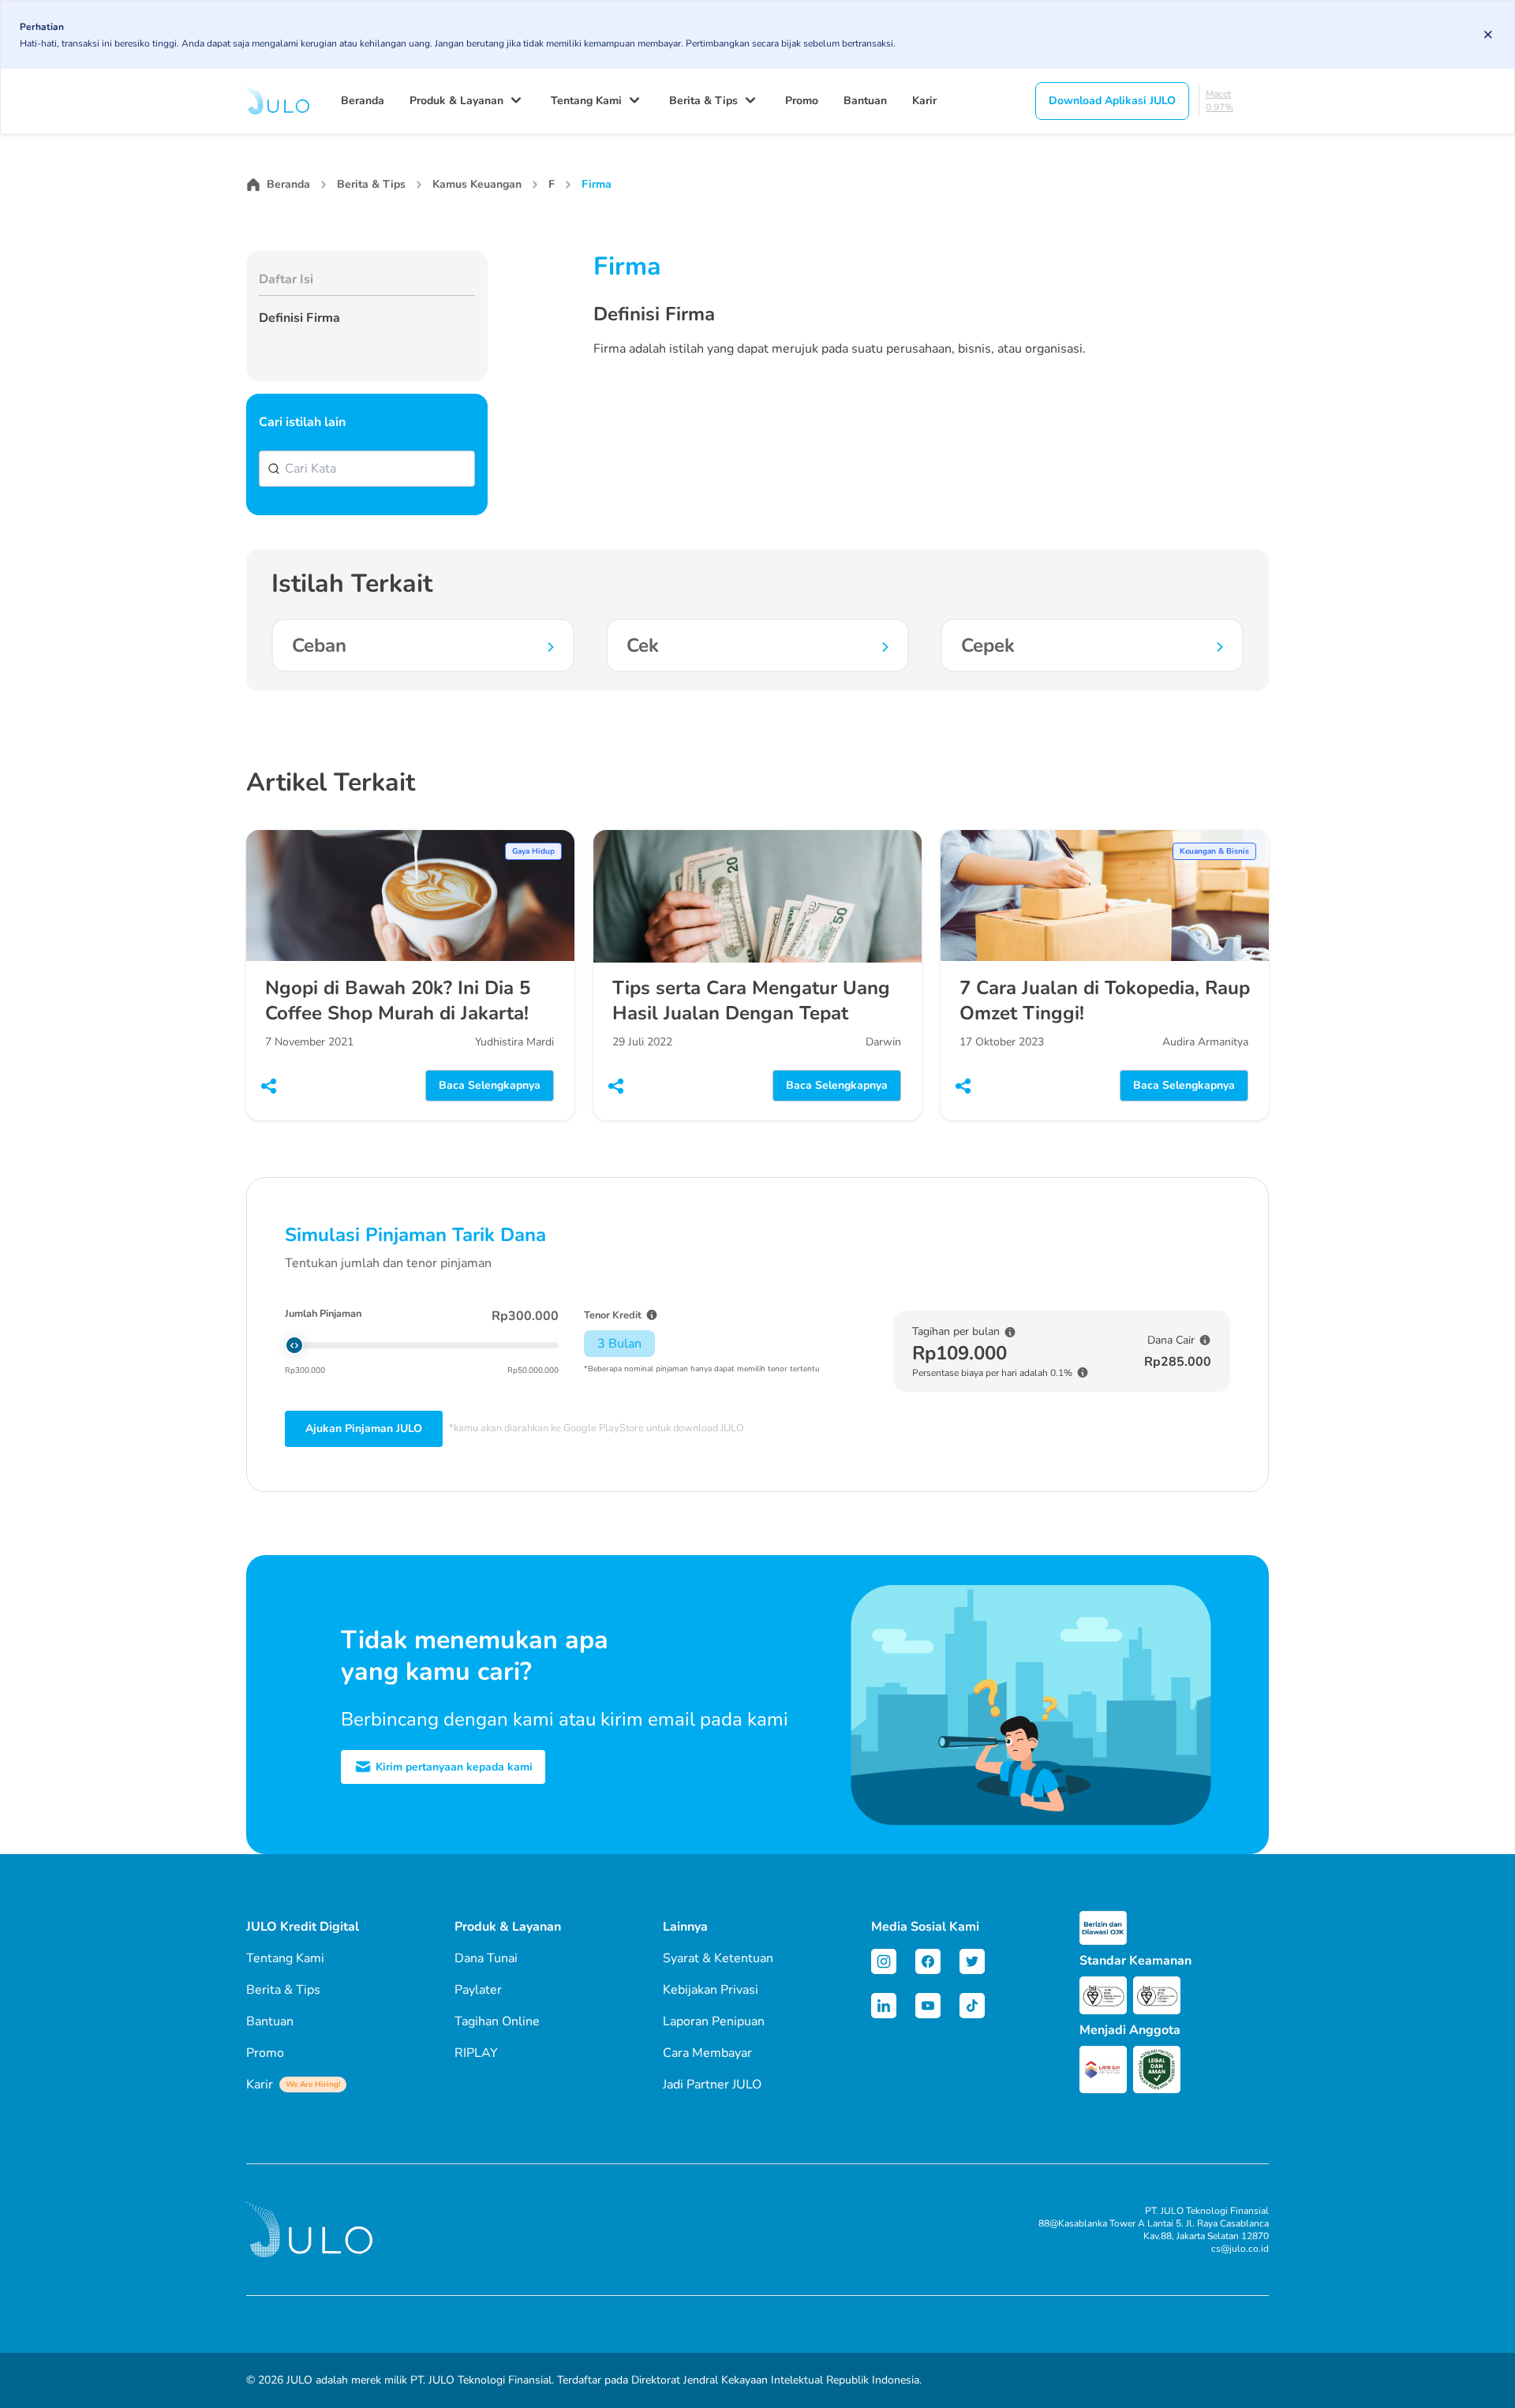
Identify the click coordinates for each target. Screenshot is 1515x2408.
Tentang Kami (586, 101)
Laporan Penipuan (714, 2021)
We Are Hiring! (313, 2085)
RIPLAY (476, 2053)
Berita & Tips (703, 101)
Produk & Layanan (456, 101)
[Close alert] (1488, 35)
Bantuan (865, 101)
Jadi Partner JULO (712, 2085)
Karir (924, 101)
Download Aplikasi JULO (1112, 101)
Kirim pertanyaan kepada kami (453, 1767)
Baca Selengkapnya (490, 1085)
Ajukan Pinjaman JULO (364, 1428)
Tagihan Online (497, 2021)
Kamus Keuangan (477, 184)
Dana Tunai (486, 1958)
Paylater (478, 1990)
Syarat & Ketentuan (718, 1958)
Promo (802, 101)
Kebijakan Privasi (711, 1990)
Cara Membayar (707, 2053)
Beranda (363, 101)
